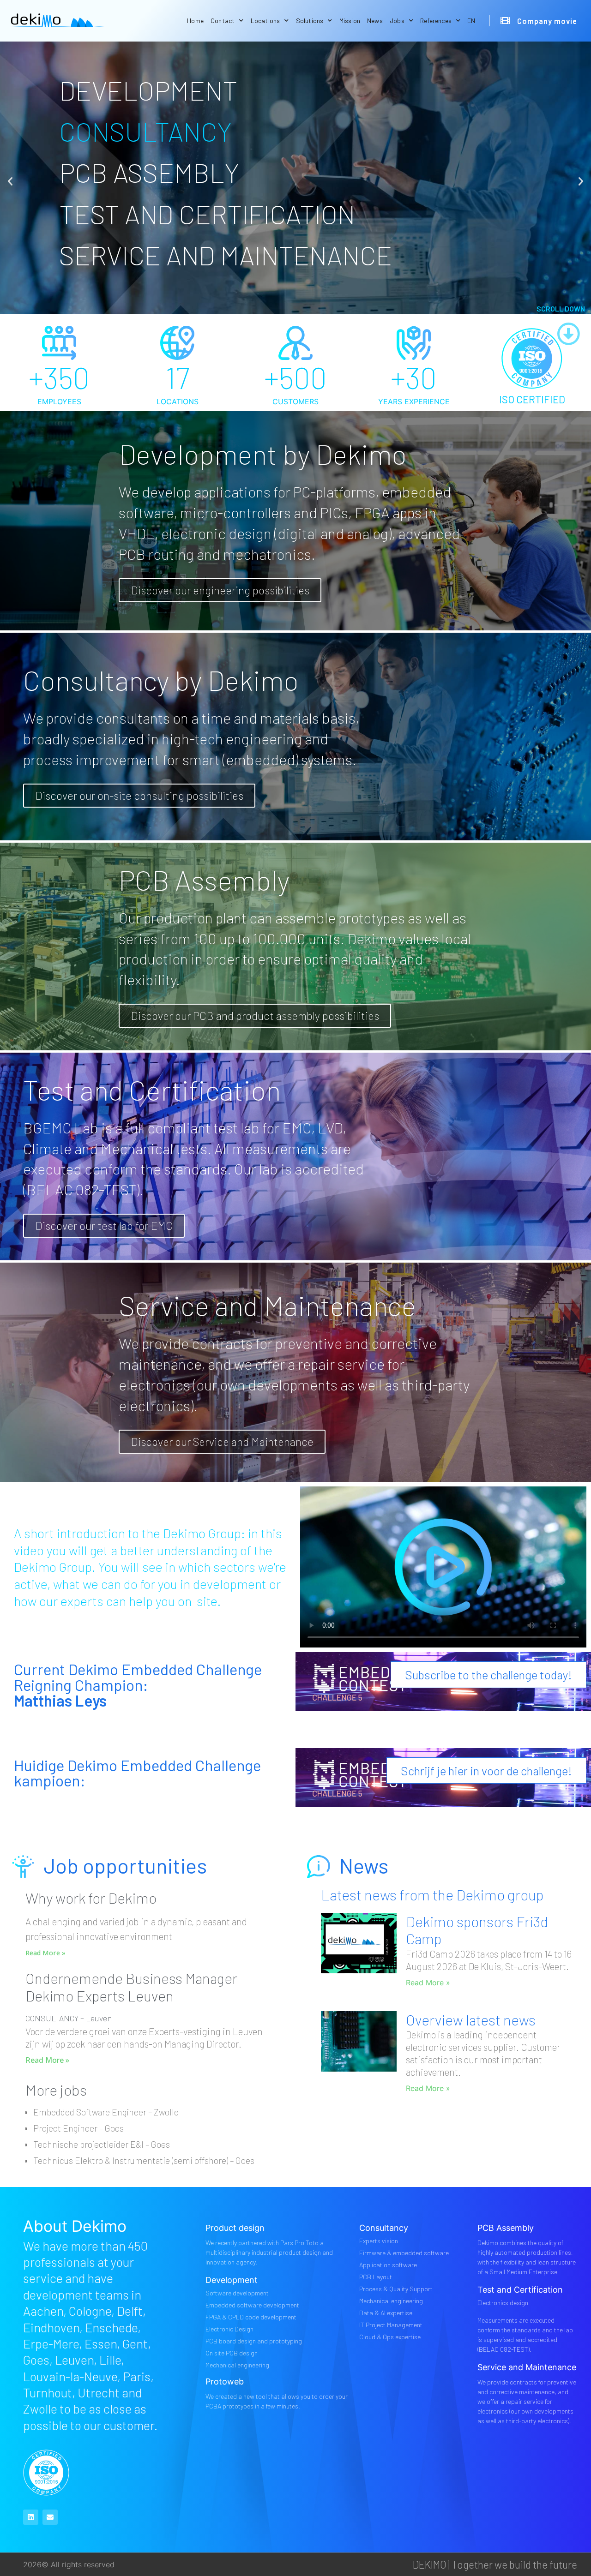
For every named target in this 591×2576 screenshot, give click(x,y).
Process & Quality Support (396, 2289)
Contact (223, 21)
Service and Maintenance (527, 2367)
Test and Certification (520, 2290)
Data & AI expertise (386, 2313)
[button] (10, 181)
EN (471, 21)
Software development (237, 2293)
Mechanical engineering (237, 2365)
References (436, 21)
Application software (388, 2265)
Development (232, 2280)
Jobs (397, 21)
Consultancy (384, 2228)
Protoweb (225, 2381)
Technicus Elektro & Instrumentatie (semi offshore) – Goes (144, 2160)
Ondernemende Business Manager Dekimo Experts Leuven (131, 1987)
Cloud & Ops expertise (390, 2337)
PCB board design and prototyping (254, 2341)
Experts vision (379, 2241)
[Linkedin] (31, 2517)
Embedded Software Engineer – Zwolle (106, 2112)
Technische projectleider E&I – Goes (102, 2144)
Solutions (310, 21)
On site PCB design (232, 2353)
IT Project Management (391, 2325)
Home (195, 21)
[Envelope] (50, 2517)
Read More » (45, 1953)
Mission (350, 21)
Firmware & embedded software (404, 2253)
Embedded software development (252, 2305)
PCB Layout (376, 2277)
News (375, 21)
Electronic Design (229, 2329)
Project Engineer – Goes (78, 2128)
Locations (265, 21)
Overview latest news (471, 2020)
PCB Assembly (506, 2228)
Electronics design (503, 2303)
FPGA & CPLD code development (251, 2317)
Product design (235, 2228)
